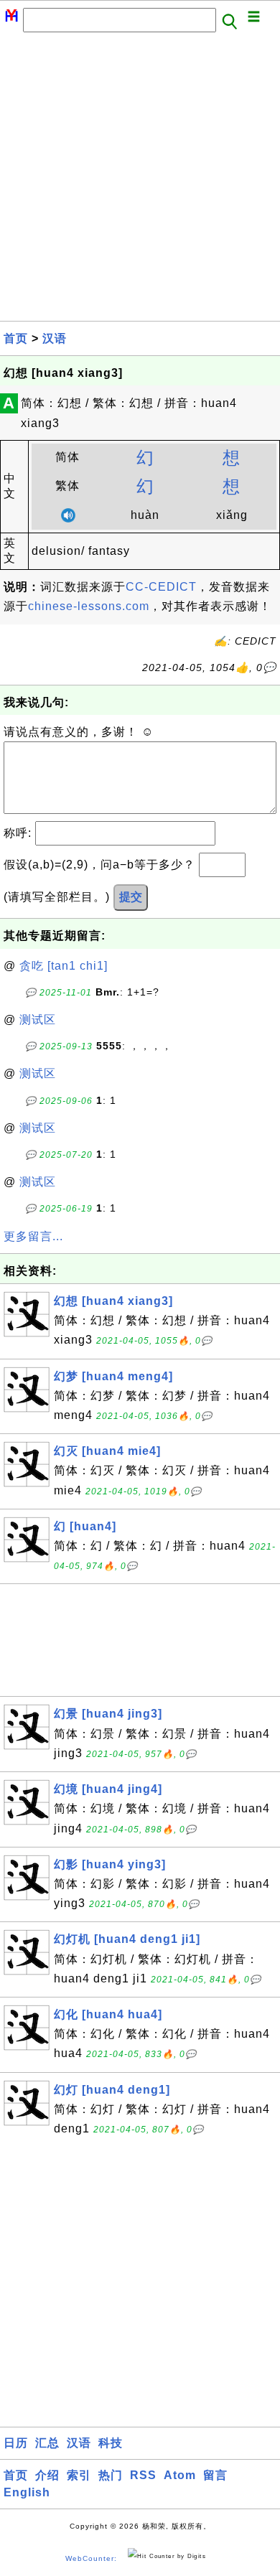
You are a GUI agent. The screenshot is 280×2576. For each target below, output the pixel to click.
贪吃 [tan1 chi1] (64, 966)
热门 (111, 2475)
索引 (79, 2475)
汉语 (55, 338)
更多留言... (33, 1236)
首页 (16, 338)
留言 (215, 2475)
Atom (180, 2475)
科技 (111, 2443)
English (27, 2492)
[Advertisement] (140, 181)
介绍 (47, 2475)
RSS (143, 2475)
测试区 (38, 1020)
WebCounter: (91, 2558)
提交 (131, 897)
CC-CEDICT (161, 587)
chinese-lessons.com (89, 606)
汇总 (47, 2443)
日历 (16, 2443)
